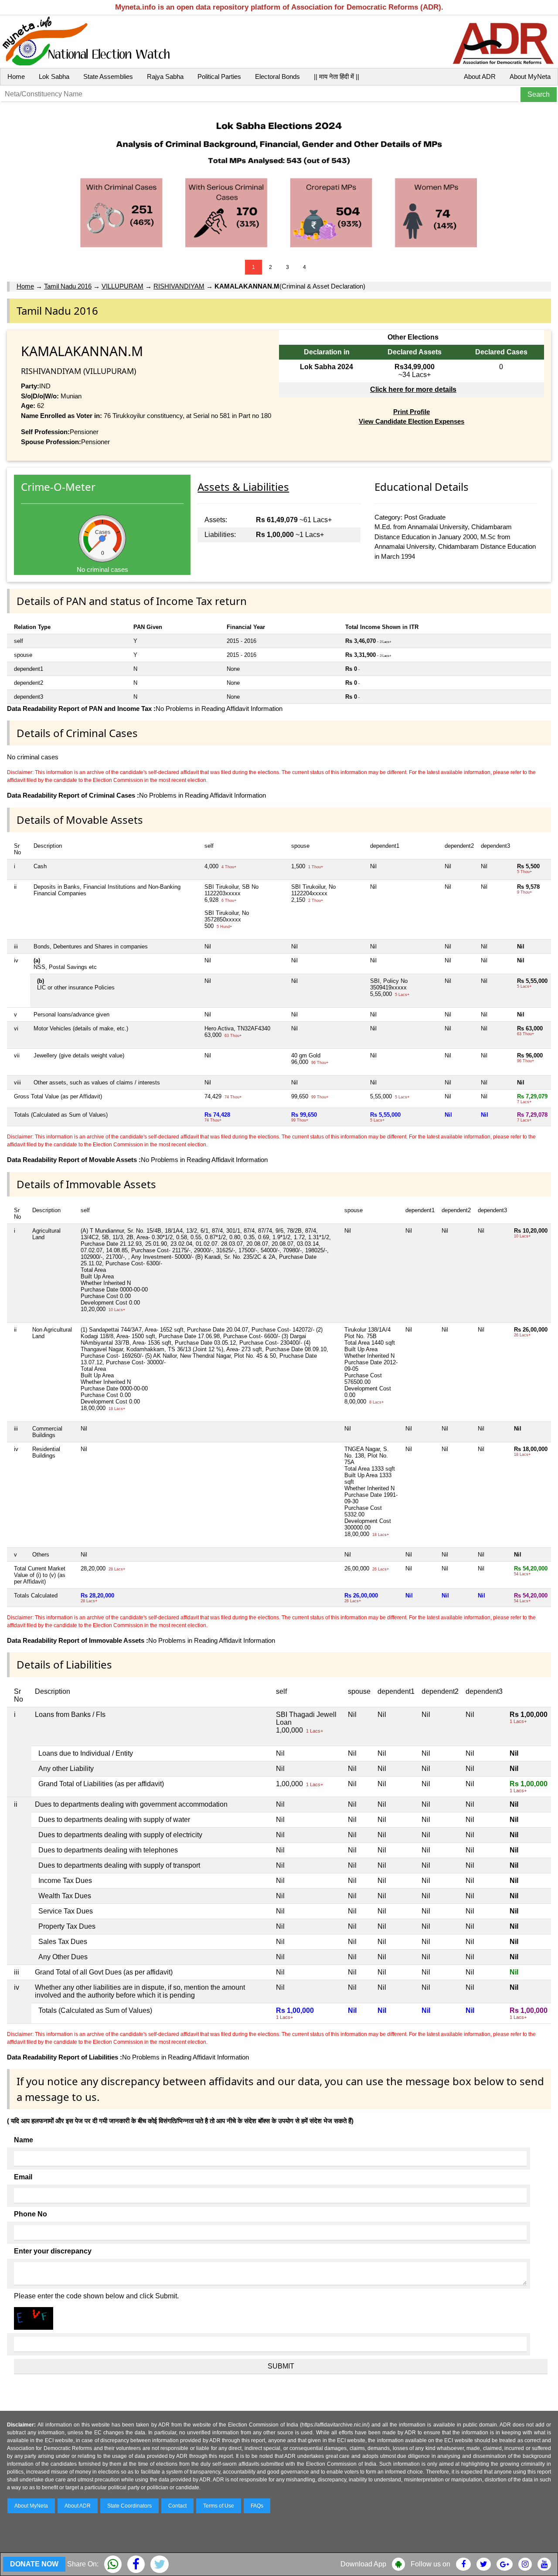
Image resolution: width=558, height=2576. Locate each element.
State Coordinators (129, 2506)
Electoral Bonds (277, 76)
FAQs (257, 2506)
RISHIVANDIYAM (179, 286)
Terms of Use (219, 2506)
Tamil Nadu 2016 (68, 286)
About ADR (480, 76)
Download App (363, 2564)
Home (16, 76)
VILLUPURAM (122, 286)
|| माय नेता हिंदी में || (337, 76)
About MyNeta (530, 76)
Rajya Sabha (165, 76)
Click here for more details (413, 389)
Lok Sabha (54, 76)
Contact (177, 2506)
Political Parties (219, 76)
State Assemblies (108, 76)
